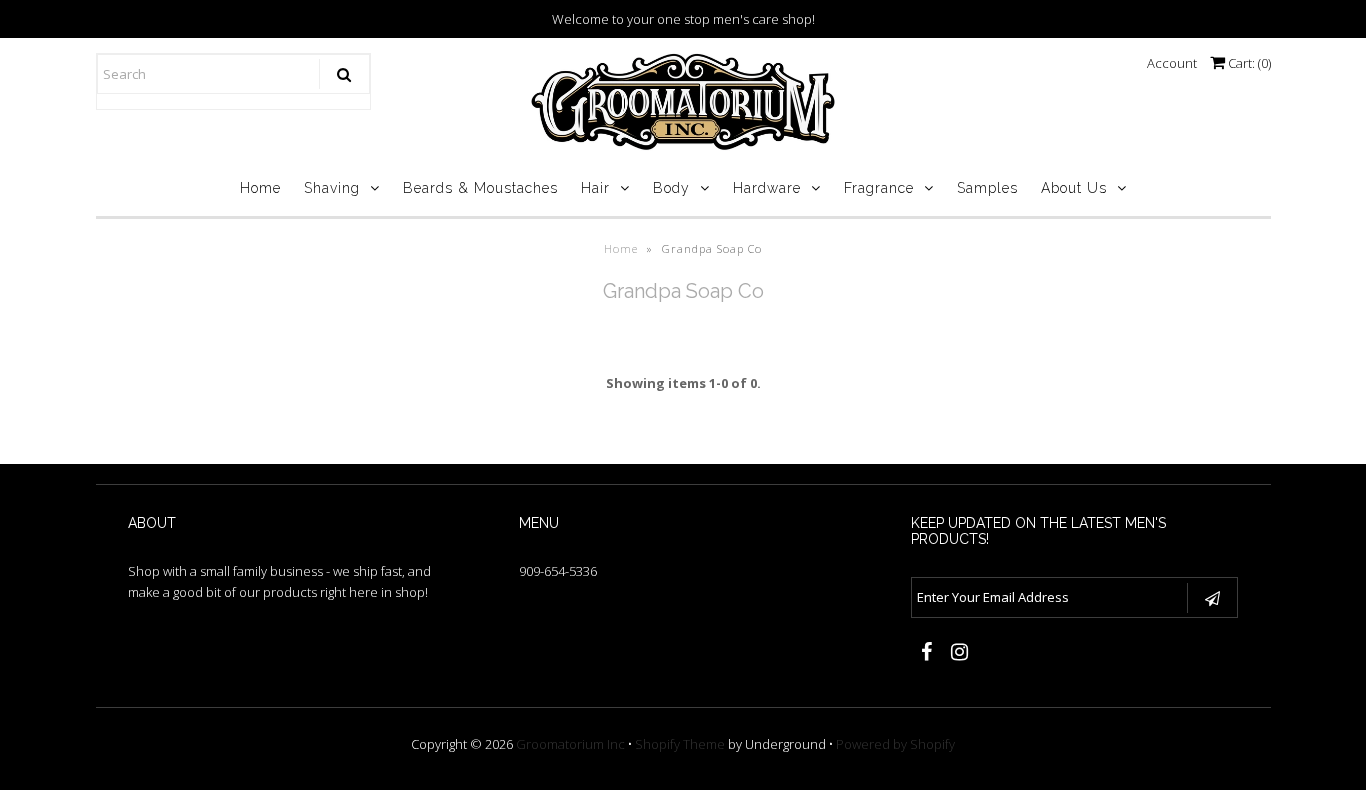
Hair (595, 188)
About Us (1074, 188)
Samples (987, 188)
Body (671, 188)
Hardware (767, 188)
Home (260, 188)
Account (1172, 63)
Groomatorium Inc (570, 744)
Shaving (332, 188)
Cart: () (1248, 63)
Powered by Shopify (895, 744)
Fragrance (879, 188)
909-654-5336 (558, 571)
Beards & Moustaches (480, 188)
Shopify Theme (680, 744)
